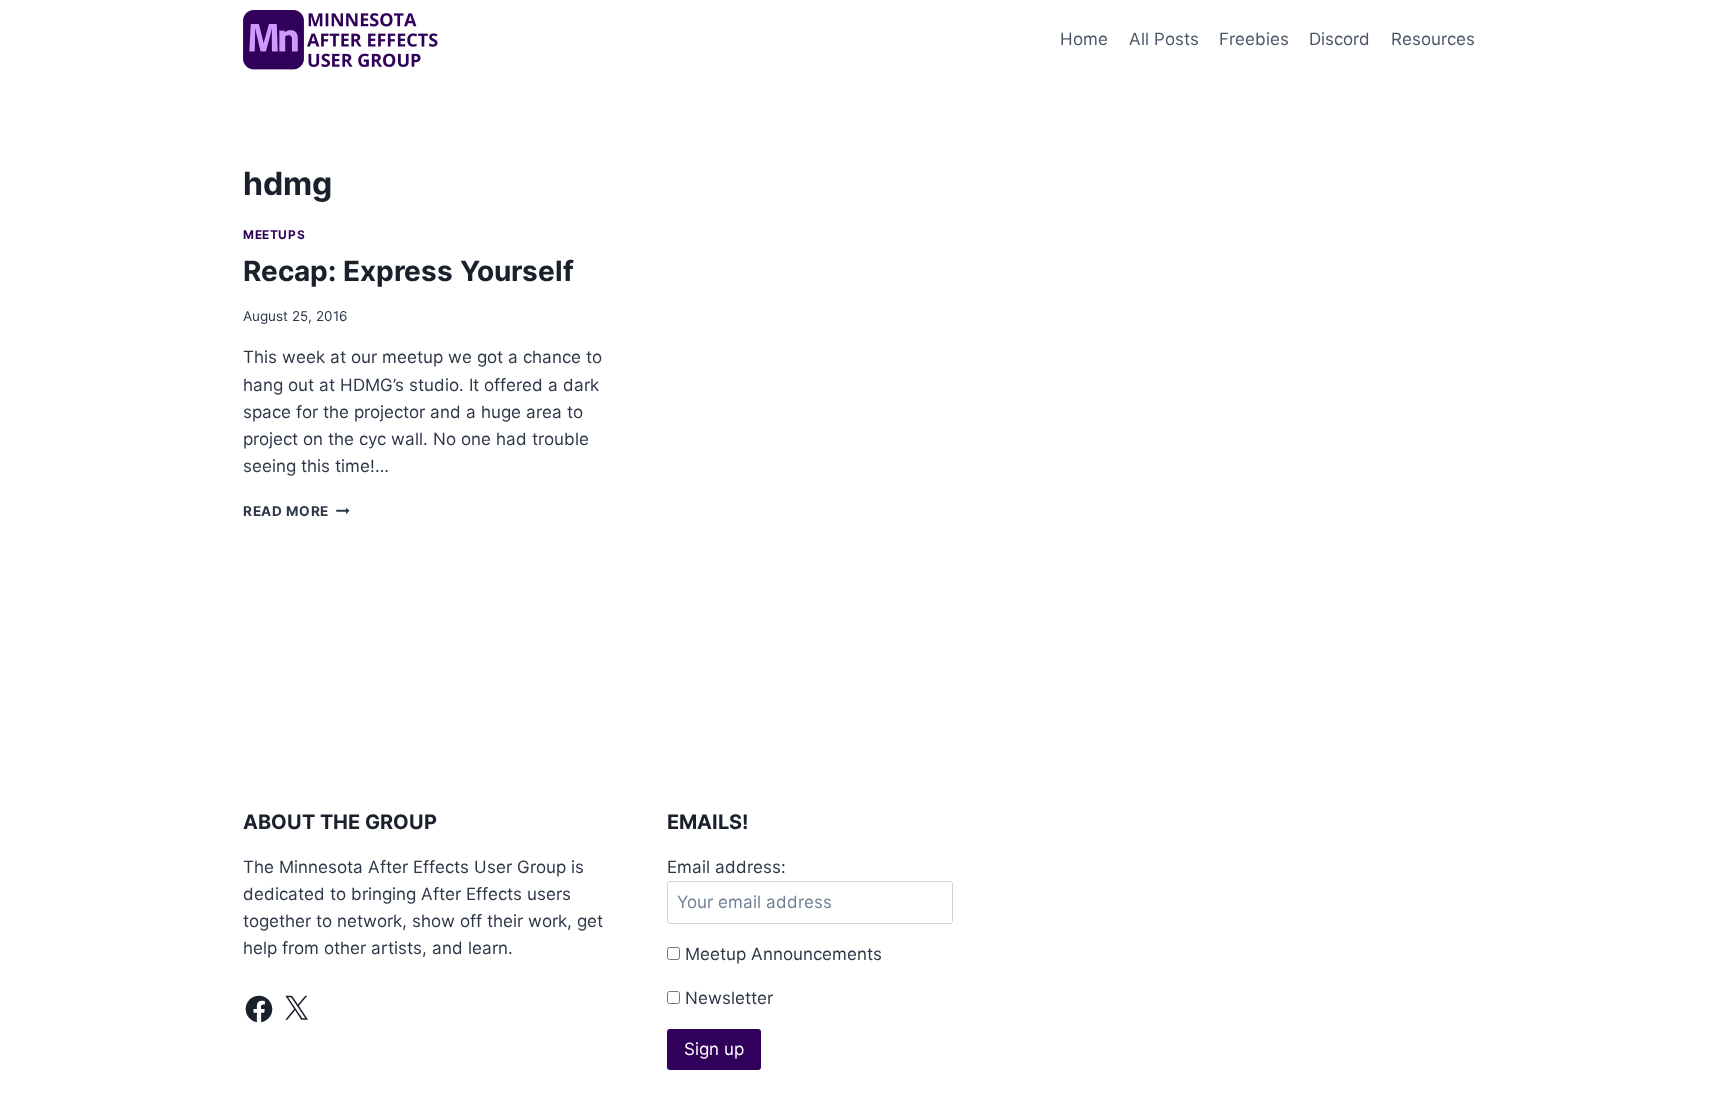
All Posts (1164, 39)
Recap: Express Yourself (408, 271)
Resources (1433, 39)
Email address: (726, 867)
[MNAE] (343, 40)
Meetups (274, 234)
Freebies (1254, 39)
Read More (296, 511)
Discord (1339, 39)
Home (1084, 39)
